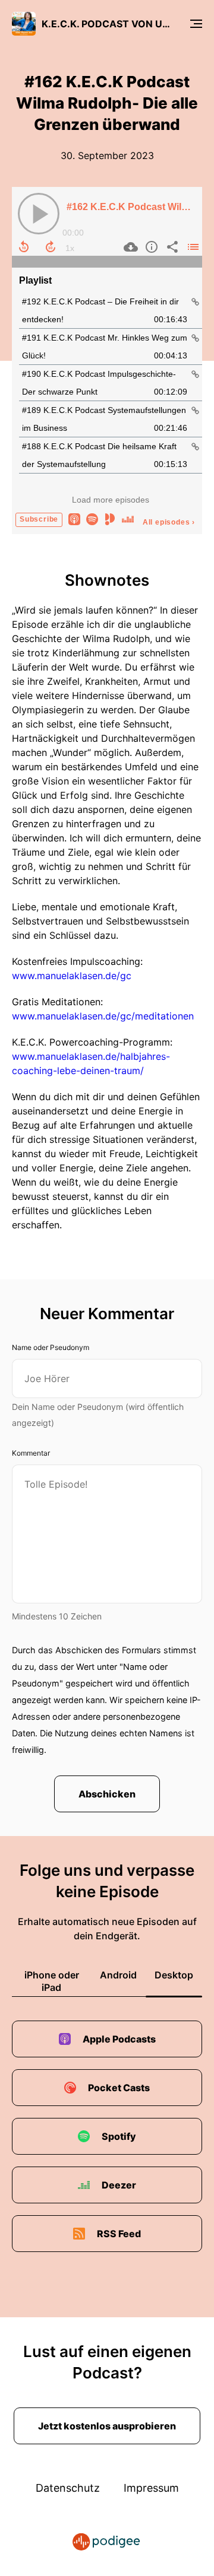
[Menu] (196, 24)
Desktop (174, 1975)
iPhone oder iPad (52, 1981)
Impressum (151, 2488)
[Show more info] (150, 247)
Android (118, 1975)
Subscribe (39, 519)
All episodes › (169, 522)
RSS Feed (119, 2234)
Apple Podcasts (119, 2039)
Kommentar (31, 1453)
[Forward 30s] (51, 247)
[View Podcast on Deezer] (128, 518)
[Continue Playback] (39, 214)
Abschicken (107, 1794)
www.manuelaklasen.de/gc (72, 976)
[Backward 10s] (24, 247)
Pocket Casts (119, 2088)
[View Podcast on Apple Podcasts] (74, 518)
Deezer (119, 2185)
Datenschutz (68, 2488)
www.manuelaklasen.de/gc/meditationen (103, 1016)
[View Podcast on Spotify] (92, 518)
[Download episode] (129, 247)
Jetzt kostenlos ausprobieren (107, 2426)
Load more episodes (111, 500)
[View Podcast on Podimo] (110, 518)
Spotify (119, 2136)
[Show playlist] (192, 247)
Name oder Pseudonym (51, 1347)
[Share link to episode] (171, 247)
